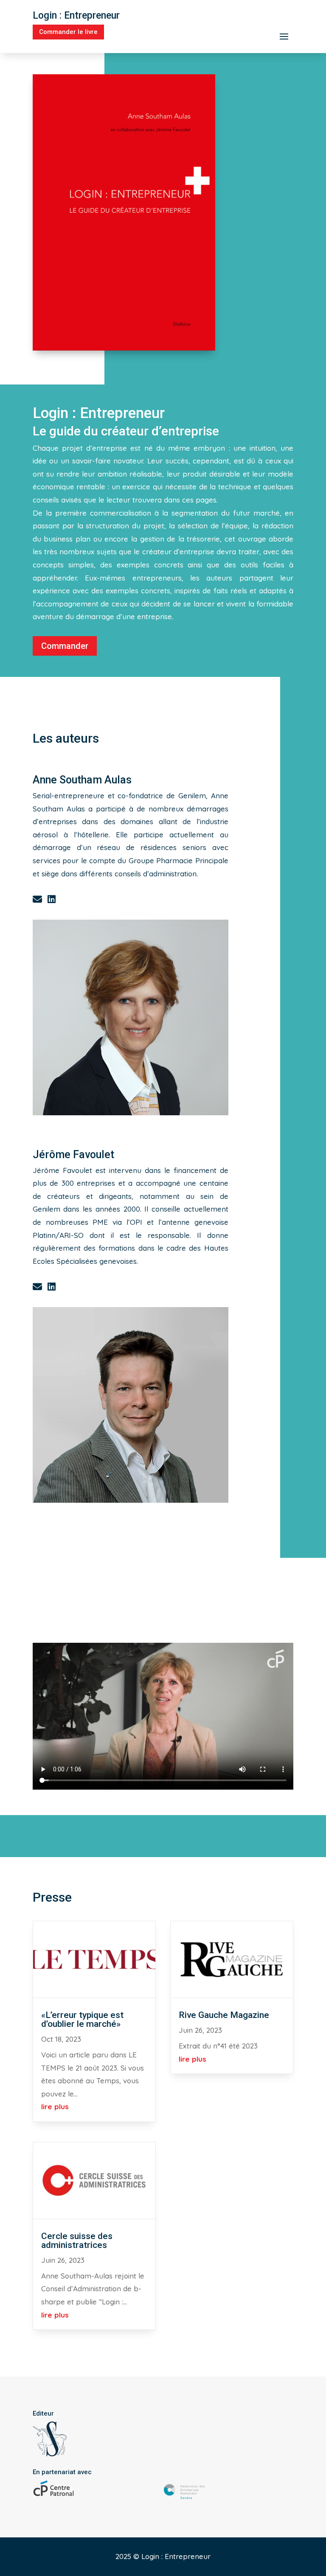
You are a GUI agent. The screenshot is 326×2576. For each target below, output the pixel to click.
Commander (65, 646)
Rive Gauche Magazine (224, 2015)
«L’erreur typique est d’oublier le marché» (82, 2019)
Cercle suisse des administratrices (77, 2241)
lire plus (55, 2106)
